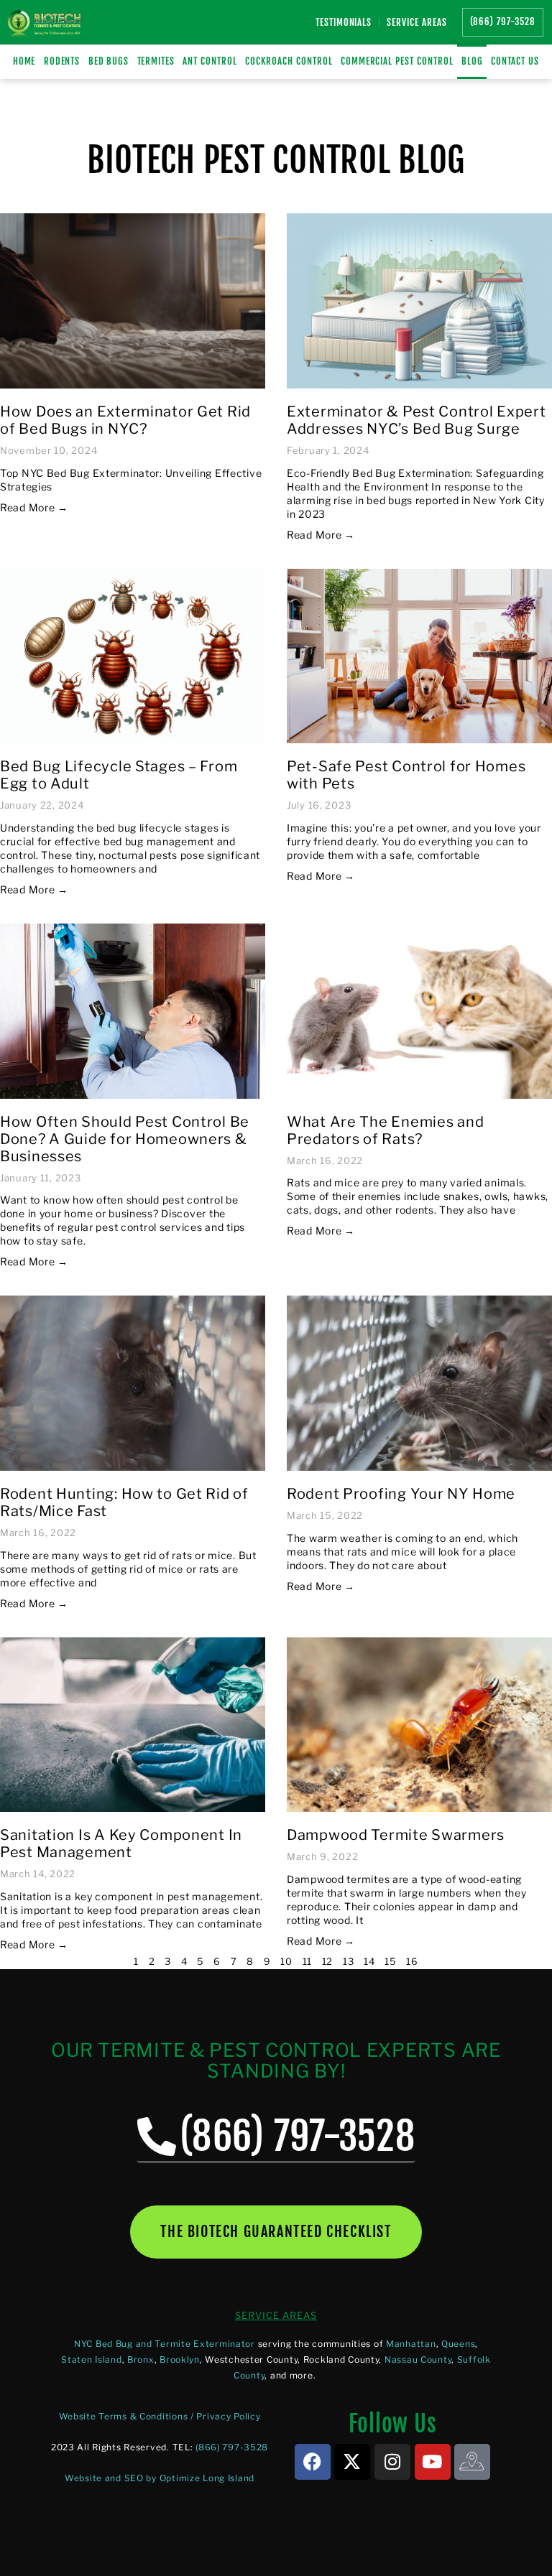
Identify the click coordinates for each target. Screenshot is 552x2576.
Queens (458, 2344)
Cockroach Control (289, 61)
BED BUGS (109, 61)
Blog (472, 61)
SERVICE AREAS (276, 2315)
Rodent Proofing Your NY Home (401, 1494)
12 (327, 1961)
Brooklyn (180, 2359)
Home (24, 61)
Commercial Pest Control (397, 61)
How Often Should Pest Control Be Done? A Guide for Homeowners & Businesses (125, 1139)
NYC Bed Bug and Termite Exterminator (165, 2344)
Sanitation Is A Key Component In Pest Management (121, 1843)
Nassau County (418, 2359)
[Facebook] (313, 2462)
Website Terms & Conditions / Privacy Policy (160, 2416)
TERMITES (156, 61)
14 (369, 1961)
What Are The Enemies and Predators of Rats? (385, 1130)
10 (286, 1961)
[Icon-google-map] (472, 2462)
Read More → (34, 507)
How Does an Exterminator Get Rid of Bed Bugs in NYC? (125, 420)
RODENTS (62, 61)
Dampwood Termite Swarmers (396, 1835)
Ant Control (210, 61)
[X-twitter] (352, 2462)
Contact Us (515, 61)
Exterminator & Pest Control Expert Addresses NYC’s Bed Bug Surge (416, 420)
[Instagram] (392, 2462)
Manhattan (411, 2344)
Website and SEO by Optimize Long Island (160, 2478)
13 (348, 1961)
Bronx (141, 2359)
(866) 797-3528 (232, 2447)
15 (390, 1961)
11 (307, 1961)
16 (412, 1961)
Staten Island (91, 2359)
